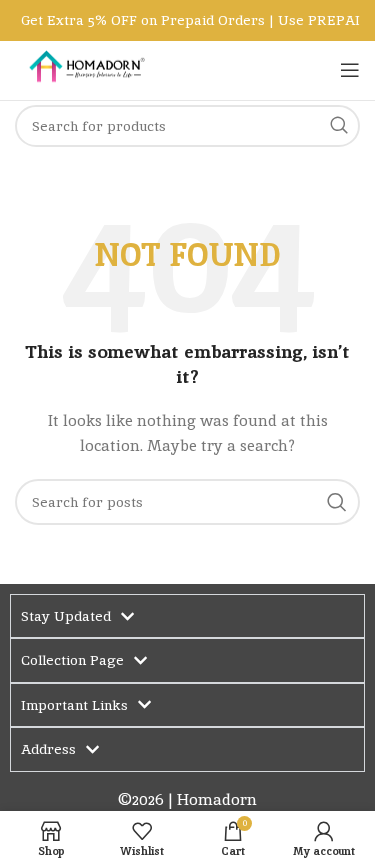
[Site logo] (85, 69)
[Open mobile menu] (350, 70)
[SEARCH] (337, 502)
